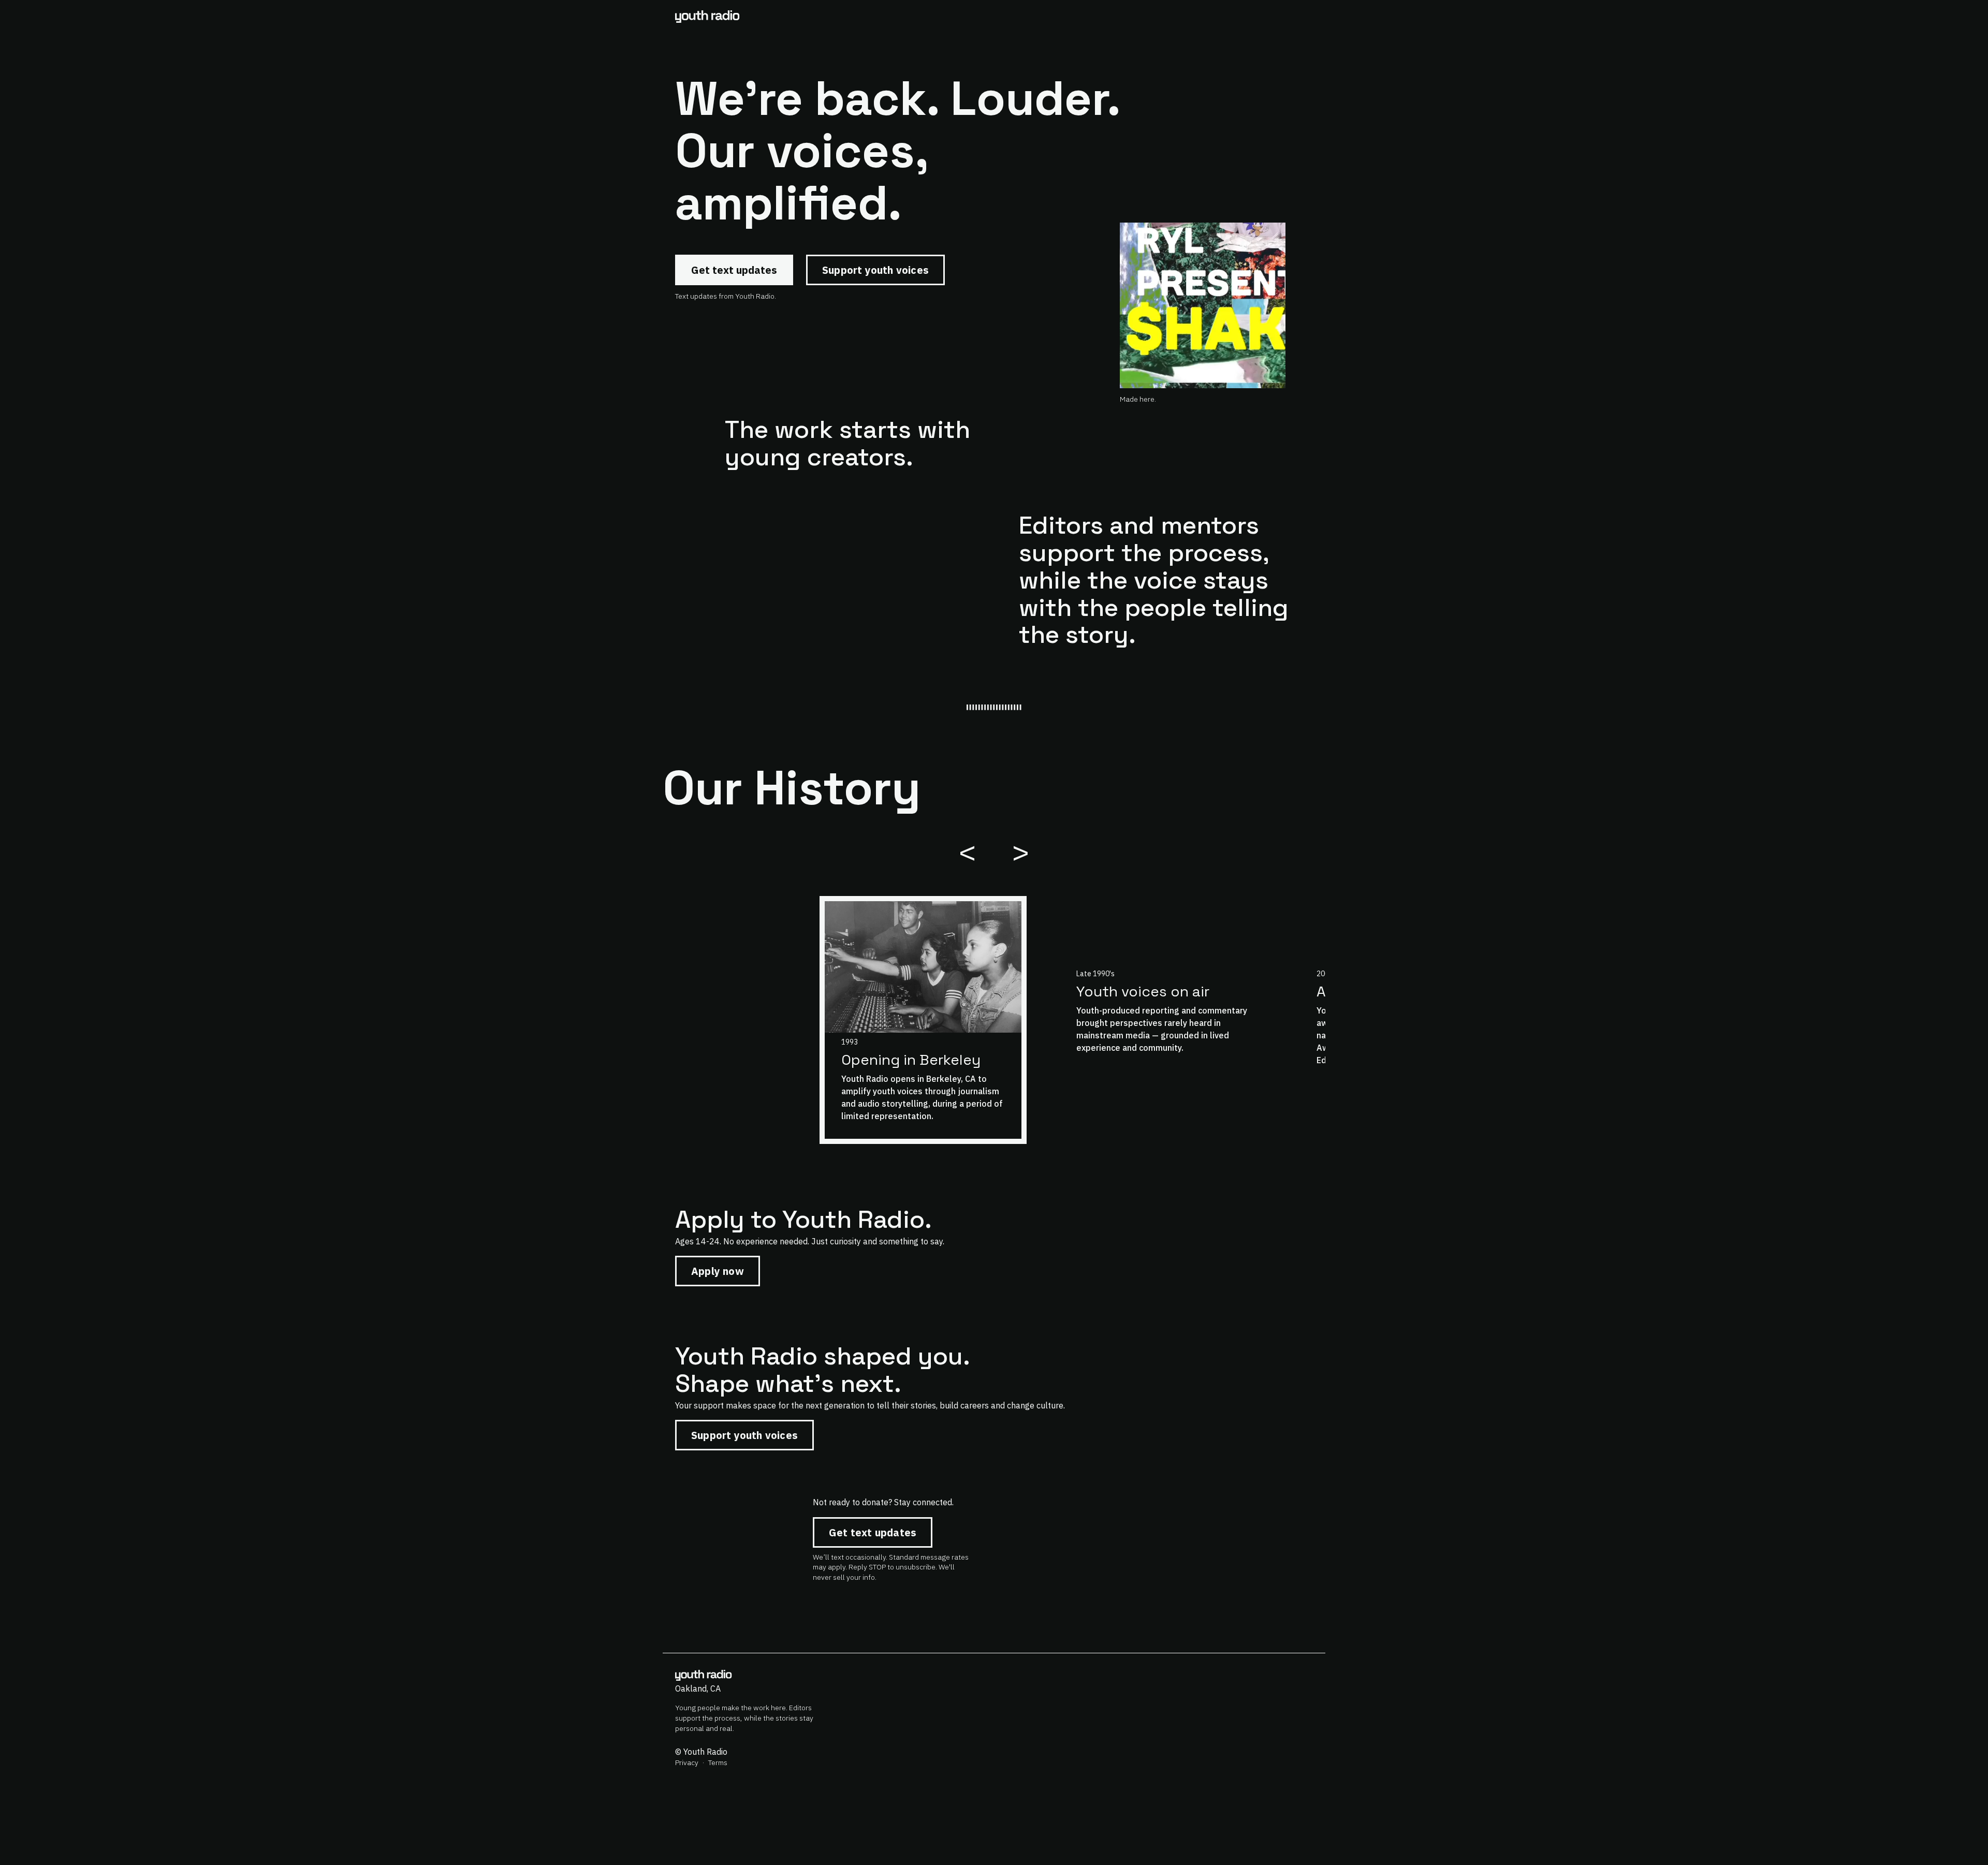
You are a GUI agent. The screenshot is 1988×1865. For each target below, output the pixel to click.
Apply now (718, 1271)
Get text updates (734, 270)
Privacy (687, 1763)
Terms (718, 1763)
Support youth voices (875, 270)
